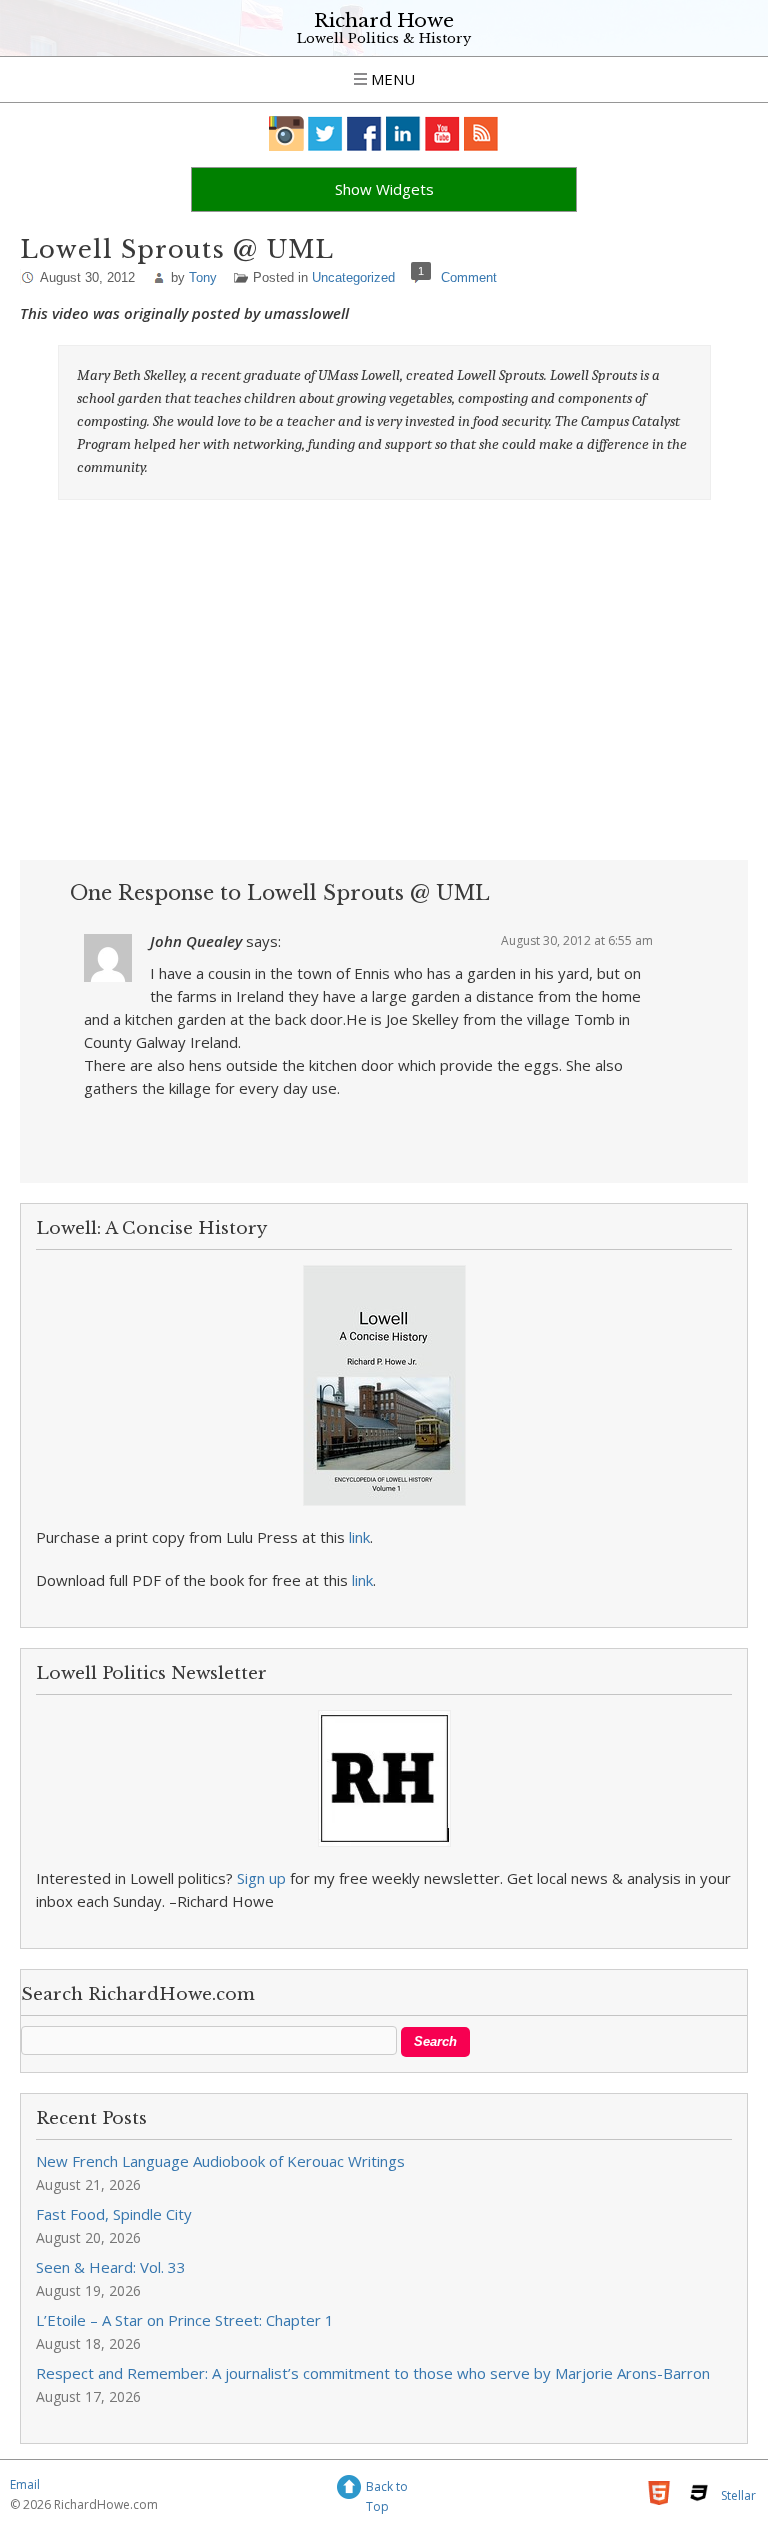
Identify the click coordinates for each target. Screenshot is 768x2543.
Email (25, 2484)
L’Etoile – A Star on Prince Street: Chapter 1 (185, 2320)
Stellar (738, 2495)
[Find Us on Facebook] (364, 133)
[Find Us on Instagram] (286, 133)
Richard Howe (384, 20)
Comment (469, 277)
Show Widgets (384, 189)
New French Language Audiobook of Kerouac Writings (220, 2161)
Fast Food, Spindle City (114, 2214)
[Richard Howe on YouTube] (442, 133)
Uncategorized (353, 277)
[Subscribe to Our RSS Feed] (481, 133)
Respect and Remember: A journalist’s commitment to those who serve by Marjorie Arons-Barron (373, 2373)
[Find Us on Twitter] (325, 133)
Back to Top (387, 2489)
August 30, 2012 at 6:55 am (577, 940)
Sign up (261, 1878)
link (359, 1537)
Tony (203, 277)
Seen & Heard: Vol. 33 (111, 2267)
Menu (391, 79)
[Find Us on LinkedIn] (403, 133)
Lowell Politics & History (384, 38)
